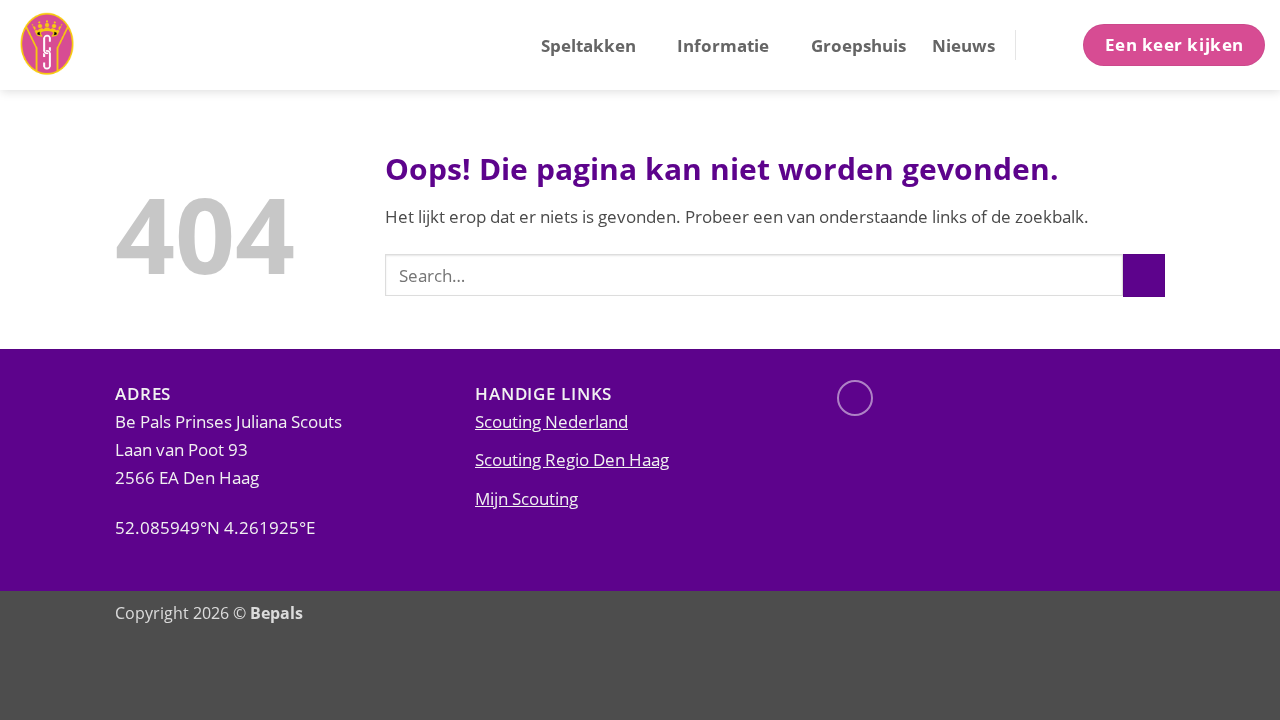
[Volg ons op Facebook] (855, 398)
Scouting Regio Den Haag (572, 459)
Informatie (723, 45)
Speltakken (588, 45)
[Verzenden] (1144, 275)
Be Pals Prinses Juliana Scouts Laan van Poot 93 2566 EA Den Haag (228, 449)
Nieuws (963, 45)
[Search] (1047, 44)
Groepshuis (858, 45)
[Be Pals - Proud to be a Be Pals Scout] (115, 45)
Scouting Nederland (551, 421)
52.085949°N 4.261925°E (215, 527)
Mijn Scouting (526, 498)
